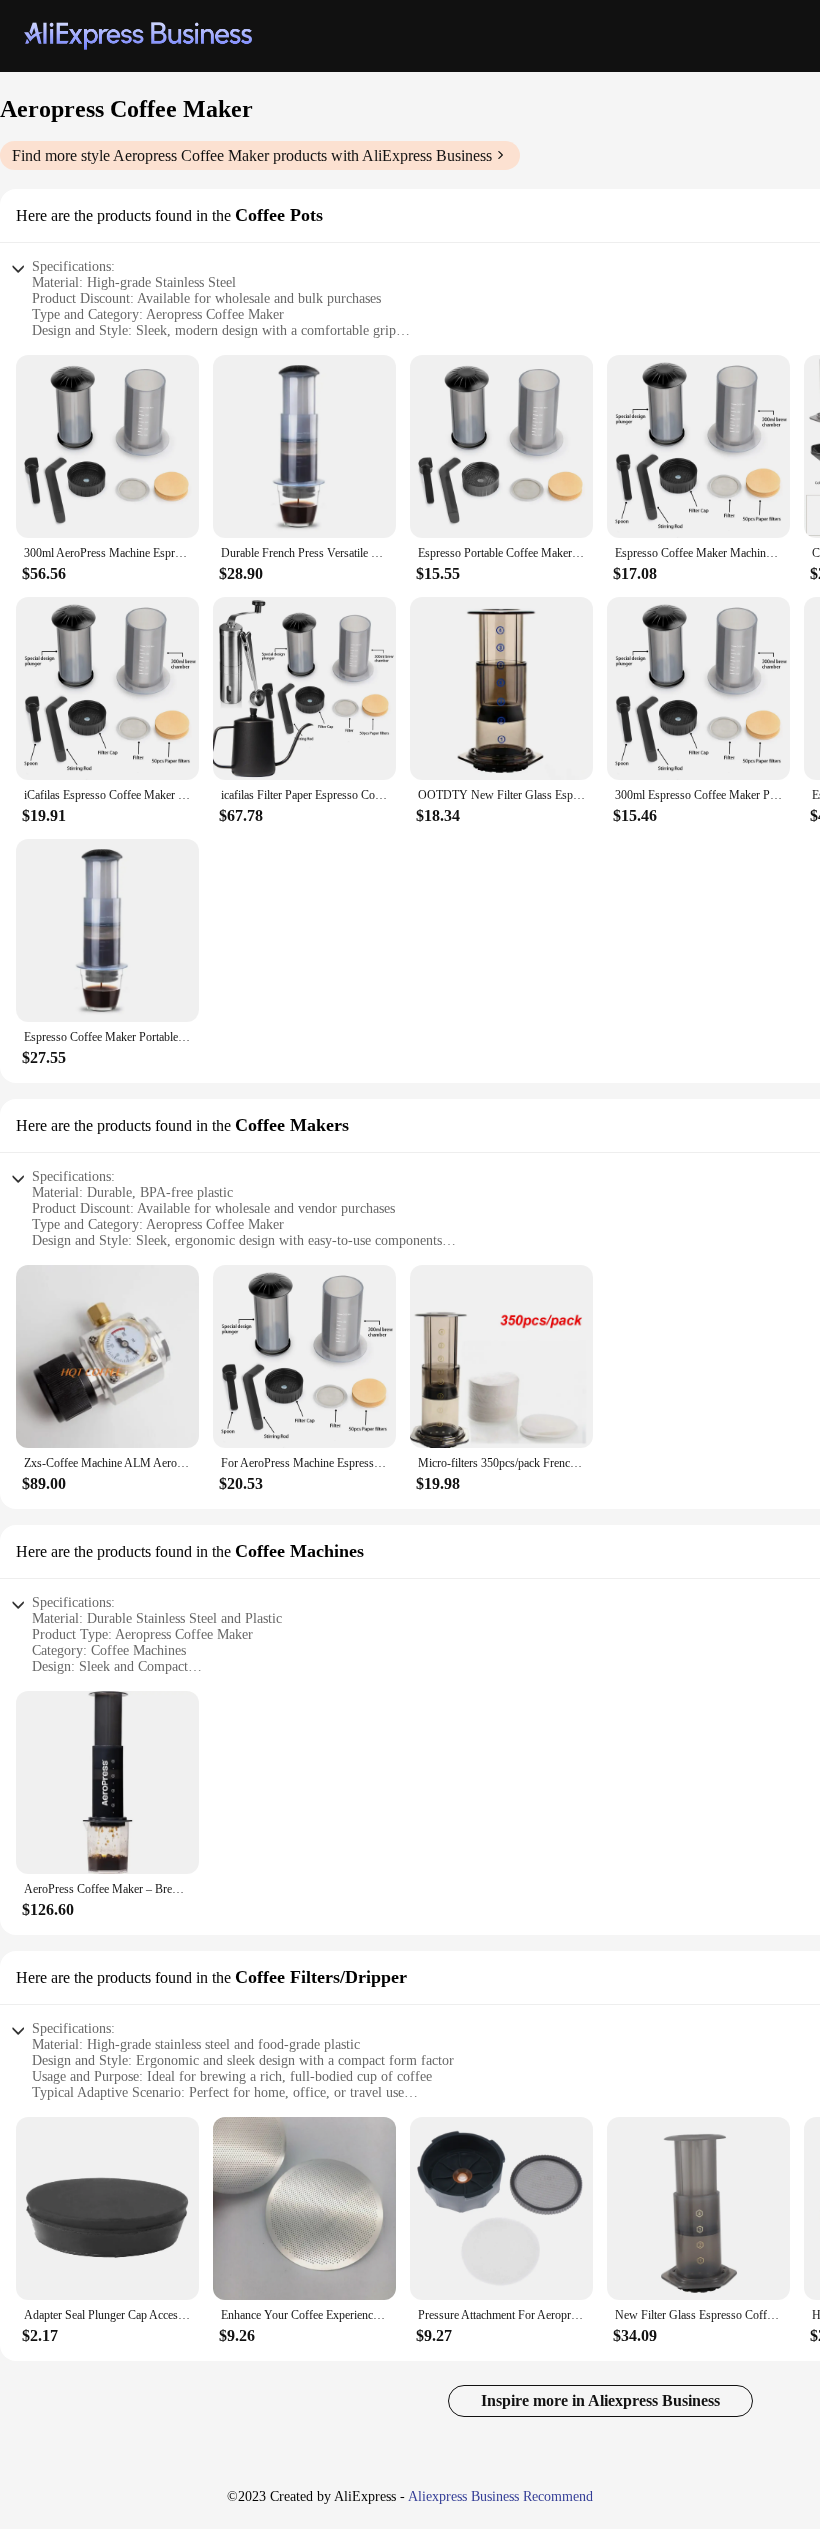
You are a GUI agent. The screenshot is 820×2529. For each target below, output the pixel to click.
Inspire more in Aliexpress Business (600, 2400)
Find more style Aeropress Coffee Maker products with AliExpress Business (252, 155)
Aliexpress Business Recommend (500, 2496)
